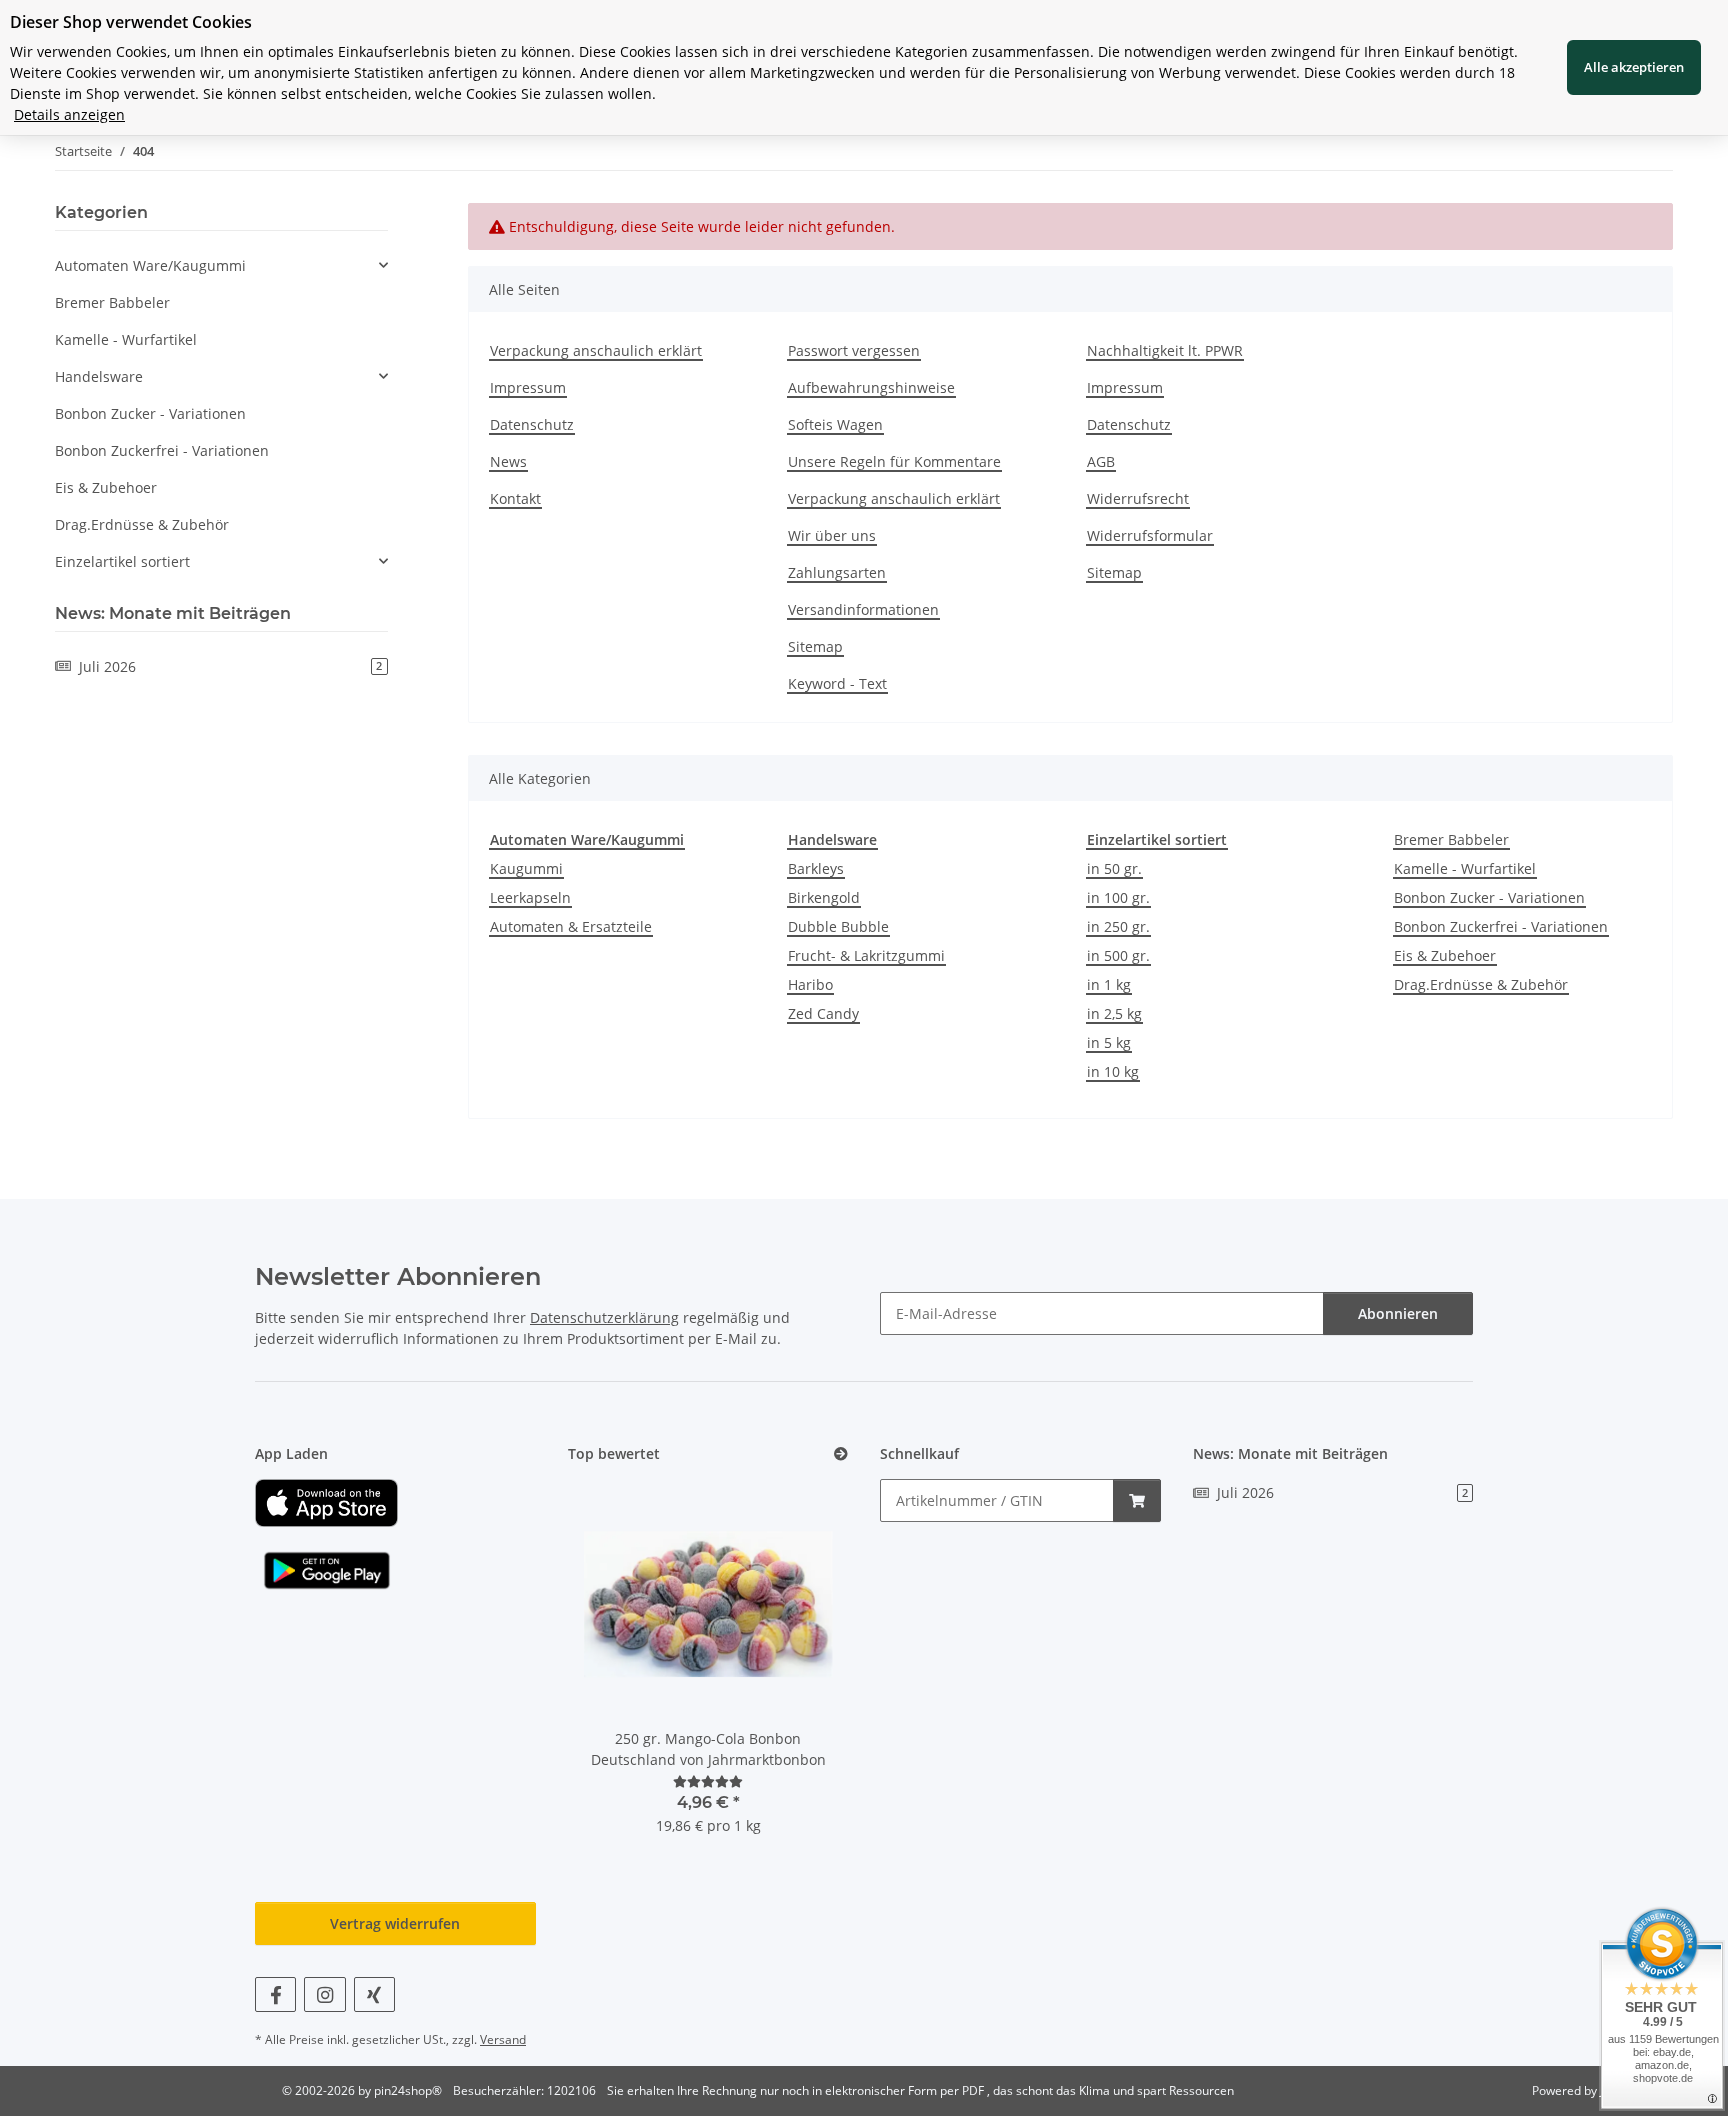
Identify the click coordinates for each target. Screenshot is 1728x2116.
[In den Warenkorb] (1137, 1500)
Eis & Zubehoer (1445, 955)
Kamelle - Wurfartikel (1465, 868)
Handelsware (99, 376)
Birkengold (824, 897)
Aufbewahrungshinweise (871, 387)
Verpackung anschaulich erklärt (596, 350)
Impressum (528, 387)
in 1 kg (1109, 984)
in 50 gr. (1114, 868)
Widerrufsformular (1150, 535)
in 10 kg (1113, 1071)
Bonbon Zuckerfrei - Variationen (1501, 926)
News (508, 461)
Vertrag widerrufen (395, 1923)
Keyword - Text (837, 683)
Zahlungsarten (837, 572)
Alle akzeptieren (1634, 67)
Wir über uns (832, 535)
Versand (503, 2039)
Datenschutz (532, 424)
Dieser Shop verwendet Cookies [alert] (131, 22)
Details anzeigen (69, 114)
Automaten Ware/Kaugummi (150, 265)
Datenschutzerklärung (604, 1317)
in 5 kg (1109, 1042)
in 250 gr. (1118, 926)
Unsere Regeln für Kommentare (894, 461)
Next (799, 1670)
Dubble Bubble (838, 926)
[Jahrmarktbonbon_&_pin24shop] (326, 1501)
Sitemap (815, 646)
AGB (1101, 461)
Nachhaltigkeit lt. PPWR (1165, 350)
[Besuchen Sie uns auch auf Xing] (374, 1994)
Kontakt (515, 498)
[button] (221, 265)
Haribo (810, 984)
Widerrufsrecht (1138, 498)
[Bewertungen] (708, 1781)
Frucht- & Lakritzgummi (866, 955)
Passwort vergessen (854, 350)
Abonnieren (1398, 1313)
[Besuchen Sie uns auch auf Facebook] (275, 1994)
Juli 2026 (230, 666)
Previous (616, 1670)
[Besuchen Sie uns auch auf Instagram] (324, 1994)
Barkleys (816, 868)
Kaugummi (526, 868)
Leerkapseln (530, 897)
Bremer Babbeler (1451, 839)
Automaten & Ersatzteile (571, 926)
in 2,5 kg (1114, 1013)
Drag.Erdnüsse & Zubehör (1481, 984)
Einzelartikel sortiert (122, 561)
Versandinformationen (863, 609)
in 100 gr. (1118, 897)
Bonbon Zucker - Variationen (1489, 897)
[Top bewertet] (841, 1454)
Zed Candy (823, 1013)
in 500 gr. (1118, 955)
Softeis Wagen (835, 424)
